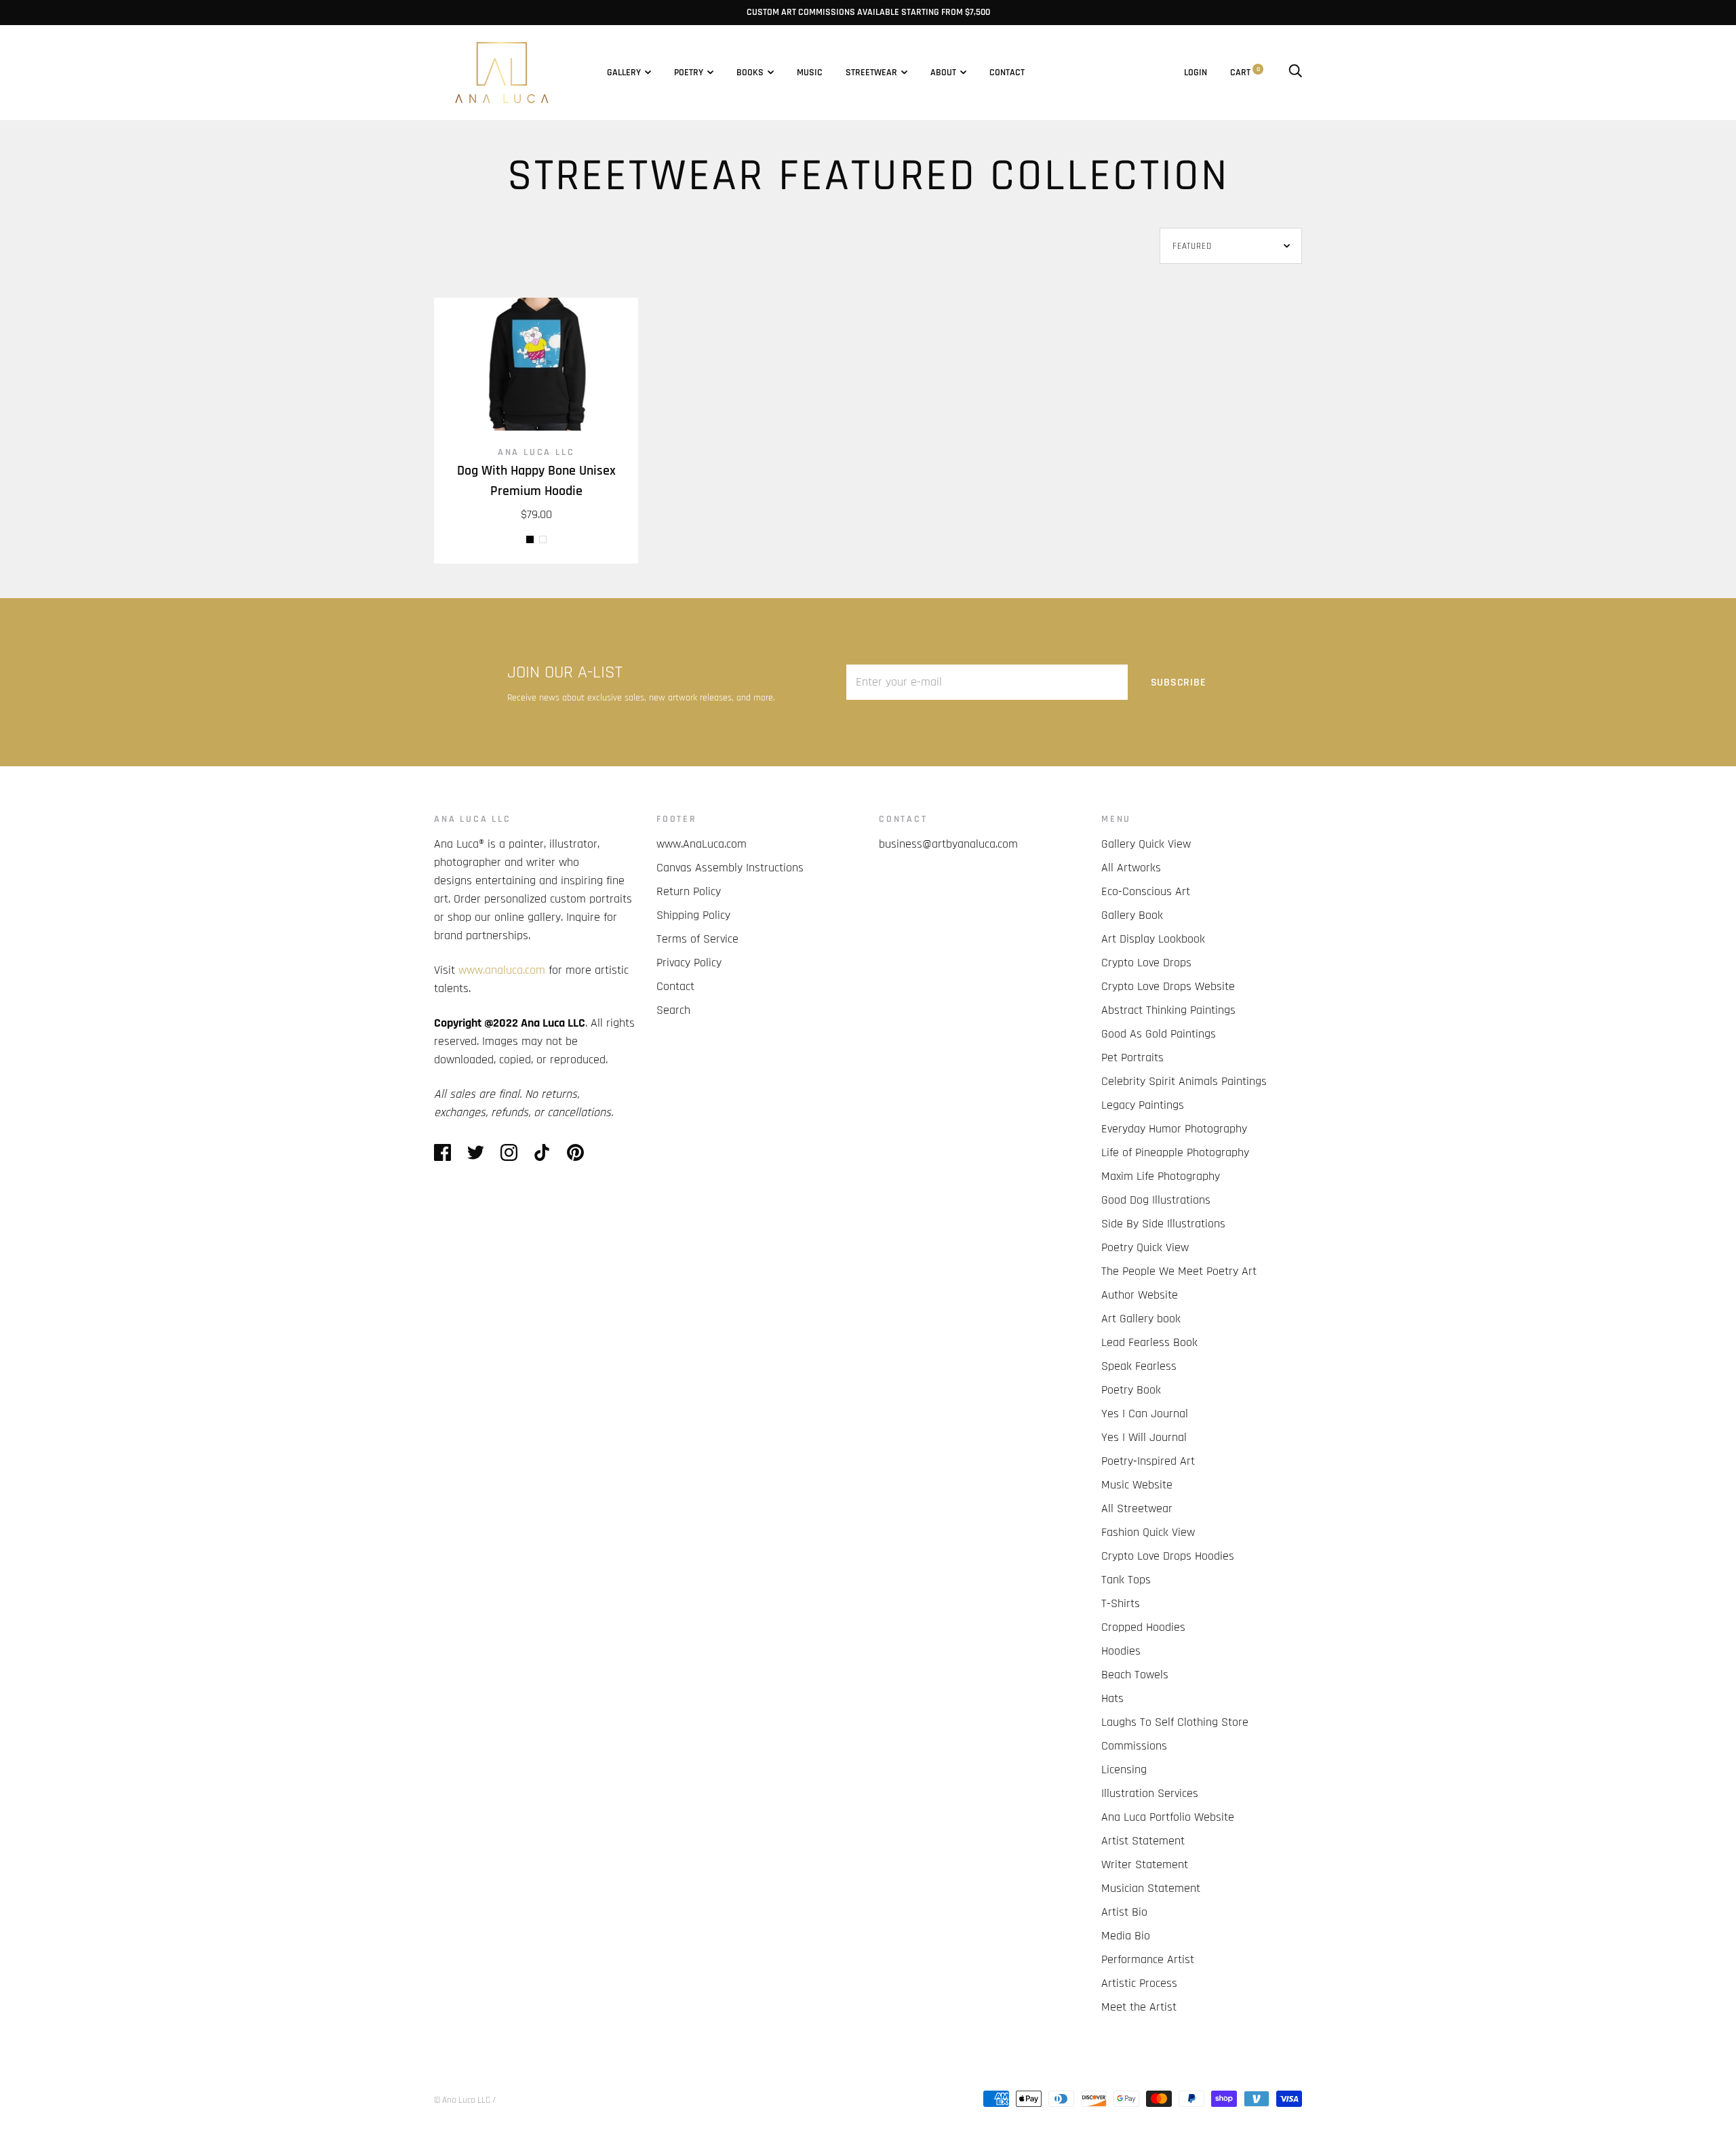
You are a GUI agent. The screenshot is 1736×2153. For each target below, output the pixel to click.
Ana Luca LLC (536, 452)
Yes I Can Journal (1145, 1414)
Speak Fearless (1139, 1366)
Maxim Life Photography (1161, 1176)
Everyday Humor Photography (1174, 1129)
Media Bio (1126, 1936)
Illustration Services (1150, 1793)
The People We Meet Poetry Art (1179, 1271)
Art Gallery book (1141, 1319)
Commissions (1134, 1746)
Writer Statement (1145, 1864)
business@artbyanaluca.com (948, 844)
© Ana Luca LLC (462, 2100)
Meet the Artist (1139, 2007)
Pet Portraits (1132, 1058)
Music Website (1137, 1485)
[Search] (1295, 73)
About (943, 73)
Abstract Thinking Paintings (1168, 1010)
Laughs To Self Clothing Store (1175, 1722)
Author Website (1140, 1295)
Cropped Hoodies (1143, 1627)
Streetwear (871, 73)
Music (810, 73)
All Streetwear (1137, 1508)
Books (750, 73)
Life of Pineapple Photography (1175, 1152)
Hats (1112, 1698)
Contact (1007, 73)
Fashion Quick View (1148, 1532)
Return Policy (689, 891)
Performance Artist (1148, 1959)
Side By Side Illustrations (1163, 1224)
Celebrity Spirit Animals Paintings (1184, 1081)
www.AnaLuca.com (702, 844)
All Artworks (1131, 868)
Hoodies (1121, 1651)
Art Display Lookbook (1153, 939)
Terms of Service (697, 939)
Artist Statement (1143, 1841)
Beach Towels (1135, 1675)
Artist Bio (1124, 1912)
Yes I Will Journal (1144, 1437)
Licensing (1124, 1770)
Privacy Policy (689, 963)
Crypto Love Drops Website (1168, 986)
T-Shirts (1121, 1603)
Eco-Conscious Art (1146, 891)
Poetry (689, 73)
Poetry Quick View (1145, 1247)
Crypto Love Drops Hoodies (1168, 1556)
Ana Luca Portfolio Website (1168, 1817)
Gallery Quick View (1146, 844)
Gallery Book (1132, 915)
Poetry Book (1131, 1390)
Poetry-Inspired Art (1148, 1461)
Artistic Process (1139, 1983)
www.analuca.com (502, 970)
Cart (1245, 73)
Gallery (624, 73)
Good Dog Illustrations (1156, 1200)
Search (673, 1010)
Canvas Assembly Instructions (730, 868)
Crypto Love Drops (1146, 963)
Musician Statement (1151, 1888)
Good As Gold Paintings (1159, 1034)
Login (1196, 73)
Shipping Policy (693, 915)
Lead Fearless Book (1149, 1342)
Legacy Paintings (1143, 1105)
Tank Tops (1126, 1580)
